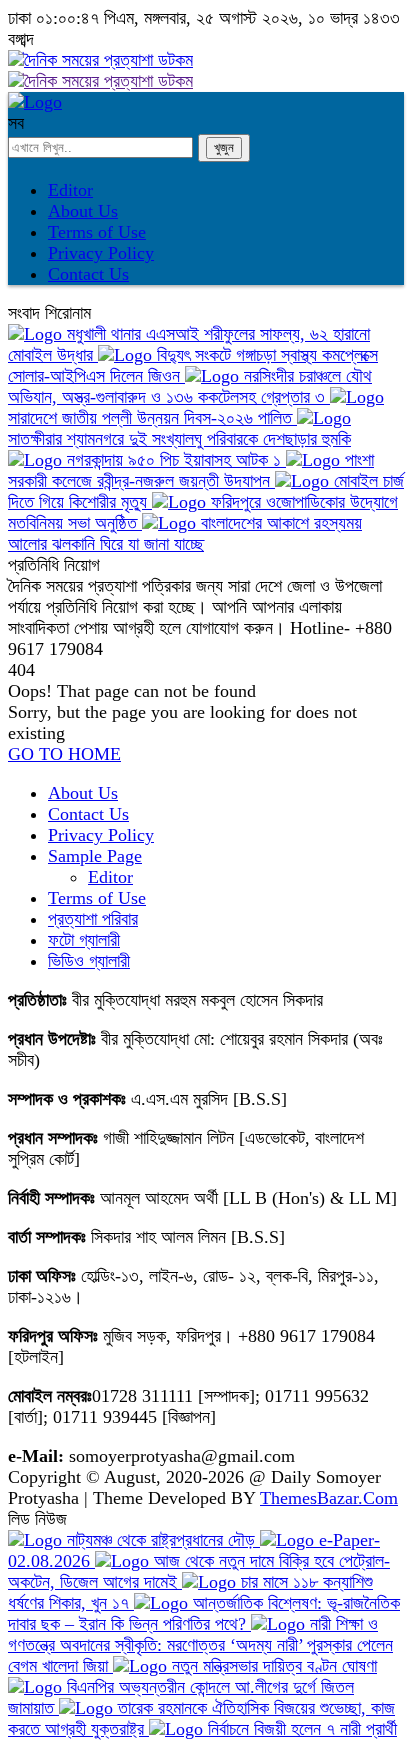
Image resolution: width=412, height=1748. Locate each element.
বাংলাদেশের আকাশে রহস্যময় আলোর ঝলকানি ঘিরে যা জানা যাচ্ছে (185, 533)
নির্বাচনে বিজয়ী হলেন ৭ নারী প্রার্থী (300, 1729)
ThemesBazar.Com (329, 1498)
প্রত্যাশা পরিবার (93, 919)
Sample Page (95, 856)
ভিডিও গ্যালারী (89, 961)
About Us (83, 211)
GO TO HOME (64, 754)
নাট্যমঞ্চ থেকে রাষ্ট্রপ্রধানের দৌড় (161, 1540)
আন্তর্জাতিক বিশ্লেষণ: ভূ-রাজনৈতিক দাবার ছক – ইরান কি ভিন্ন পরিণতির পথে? (204, 1613)
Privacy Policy (101, 253)
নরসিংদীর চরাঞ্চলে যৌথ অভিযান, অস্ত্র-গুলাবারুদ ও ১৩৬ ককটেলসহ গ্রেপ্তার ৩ (190, 386)
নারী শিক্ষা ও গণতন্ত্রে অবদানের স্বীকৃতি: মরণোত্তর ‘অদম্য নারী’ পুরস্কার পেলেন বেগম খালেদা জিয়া (200, 1645)
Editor (70, 190)
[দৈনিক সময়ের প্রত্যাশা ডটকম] (35, 102)
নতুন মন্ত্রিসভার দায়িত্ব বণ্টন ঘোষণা (272, 1666)
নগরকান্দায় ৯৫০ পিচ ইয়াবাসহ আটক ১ (174, 460)
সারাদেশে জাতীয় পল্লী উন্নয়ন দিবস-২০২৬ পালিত (152, 418)
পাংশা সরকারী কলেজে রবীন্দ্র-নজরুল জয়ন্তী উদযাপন (191, 470)
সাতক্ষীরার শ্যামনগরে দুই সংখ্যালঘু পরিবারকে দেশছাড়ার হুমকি (179, 439)
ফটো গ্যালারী (84, 940)
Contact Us (88, 274)
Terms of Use (97, 232)
